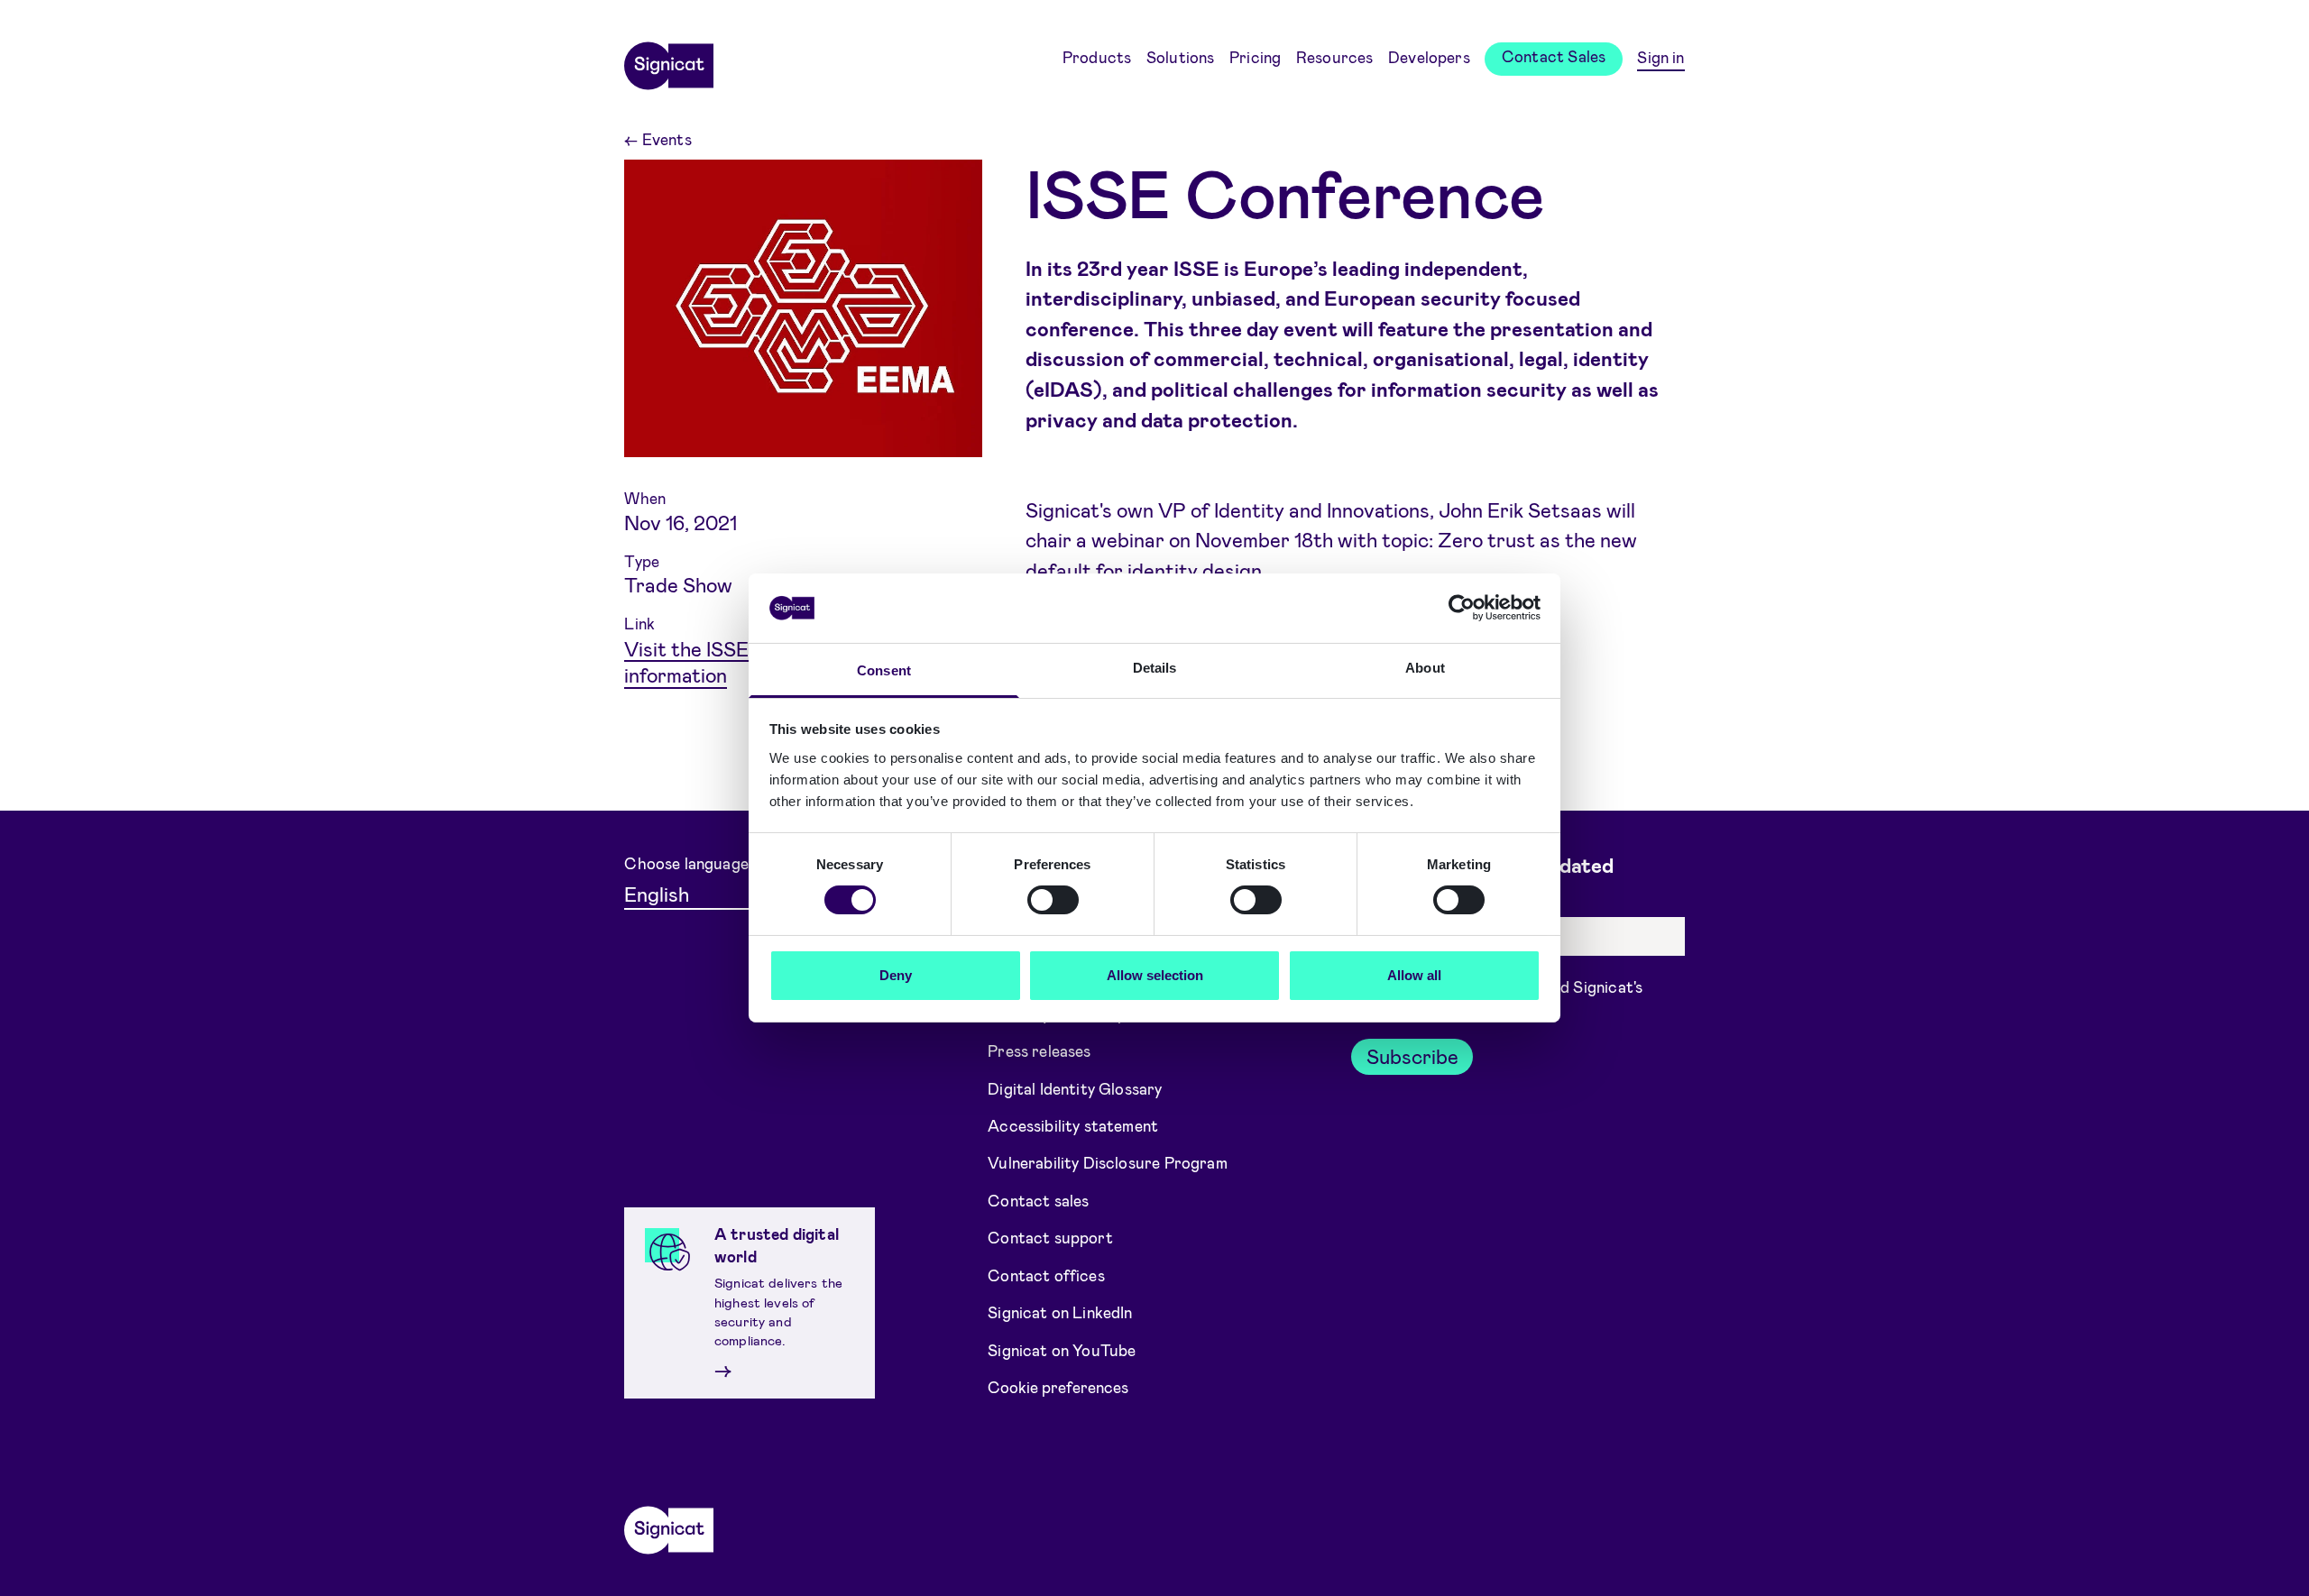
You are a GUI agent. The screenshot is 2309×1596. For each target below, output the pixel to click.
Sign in (1660, 57)
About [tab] (1425, 668)
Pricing (1255, 57)
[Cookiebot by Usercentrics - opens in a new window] (1462, 608)
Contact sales (1038, 1200)
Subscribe (1412, 1056)
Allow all (1414, 975)
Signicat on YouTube (1062, 1350)
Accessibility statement (1073, 1125)
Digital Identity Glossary (1075, 1087)
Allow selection (1155, 975)
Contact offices (1046, 1275)
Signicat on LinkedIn (1060, 1312)
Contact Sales (1554, 56)
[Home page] (668, 60)
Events (658, 139)
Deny (896, 975)
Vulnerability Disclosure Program (1108, 1162)
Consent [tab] (884, 670)
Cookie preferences (1058, 1387)
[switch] (1053, 900)
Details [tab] (1155, 668)
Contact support (1050, 1237)
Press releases (1039, 1050)
